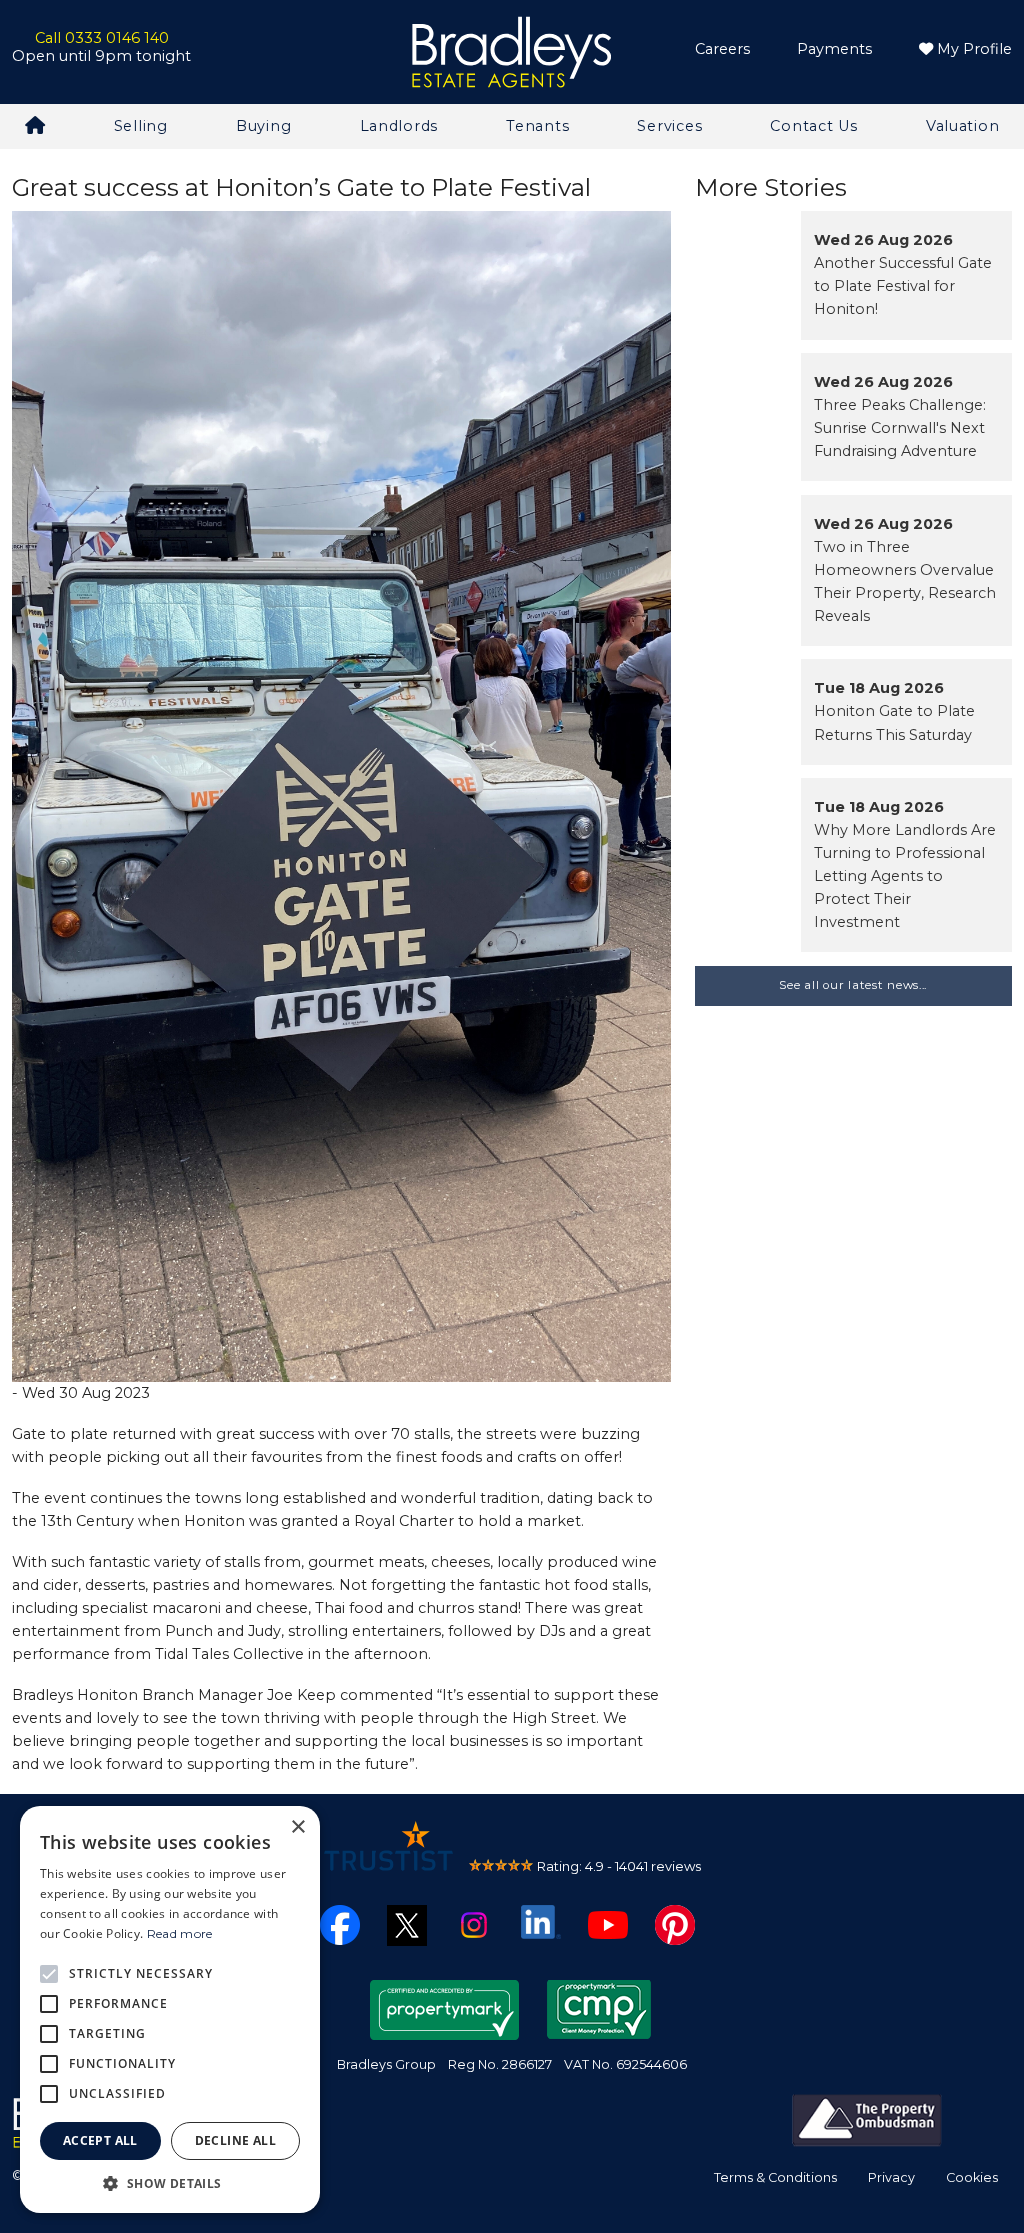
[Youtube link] (608, 1924)
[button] (170, 2183)
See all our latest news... (853, 985)
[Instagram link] (474, 1924)
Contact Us (813, 126)
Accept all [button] (100, 2140)
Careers (722, 49)
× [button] (297, 1827)
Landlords (399, 126)
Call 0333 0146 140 (102, 38)
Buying (263, 126)
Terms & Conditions (775, 2177)
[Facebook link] (340, 1924)
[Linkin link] (541, 1921)
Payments (834, 49)
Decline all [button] (235, 2140)
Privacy (891, 2177)
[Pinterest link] (675, 1924)
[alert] (170, 2009)
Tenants (537, 126)
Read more (180, 1933)
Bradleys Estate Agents (511, 52)
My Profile (972, 49)
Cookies (972, 2177)
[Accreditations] (867, 2119)
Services (669, 126)
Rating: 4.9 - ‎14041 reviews (619, 1866)
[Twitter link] (407, 1924)
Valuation (962, 126)
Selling (141, 126)
